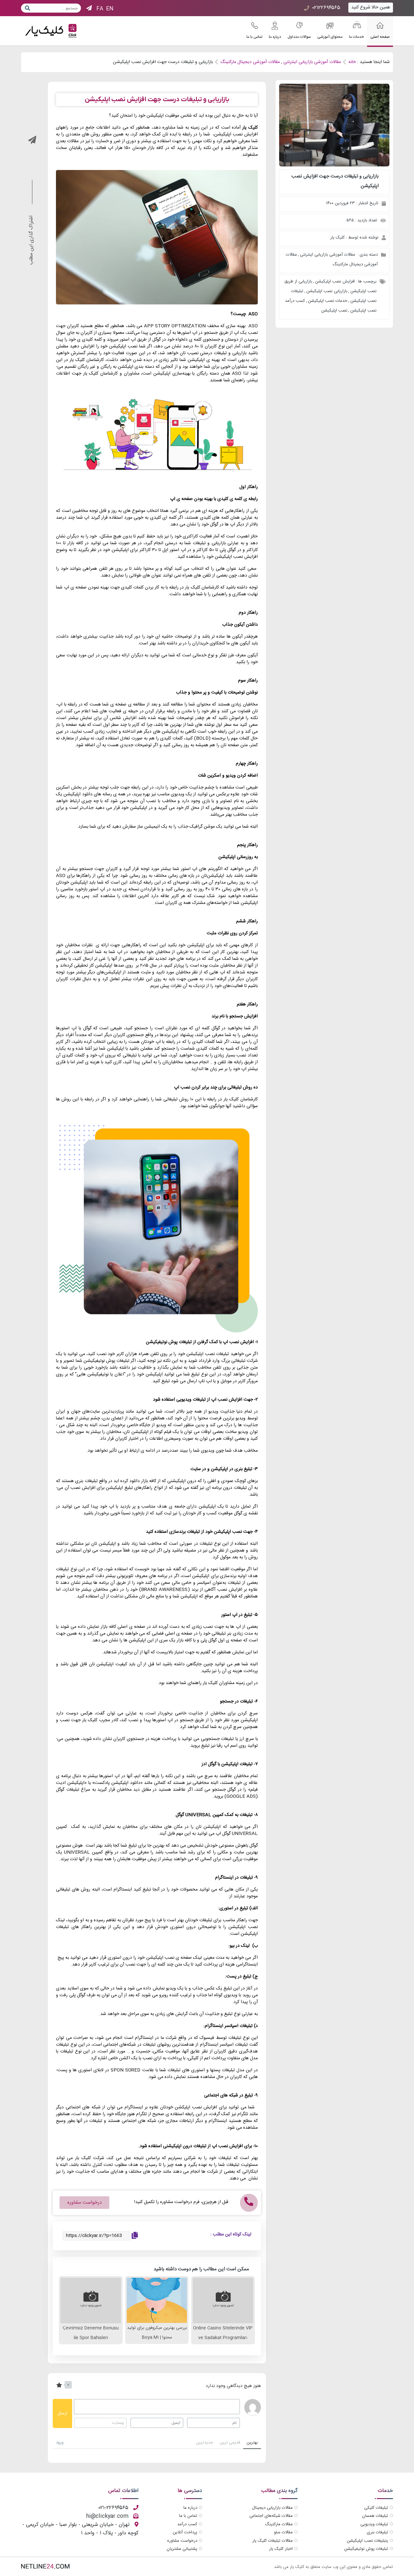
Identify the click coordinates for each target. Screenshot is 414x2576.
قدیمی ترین (230, 2443)
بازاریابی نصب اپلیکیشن (327, 291)
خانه (352, 62)
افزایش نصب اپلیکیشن (335, 281)
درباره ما (190, 2508)
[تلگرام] (89, 9)
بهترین (252, 2443)
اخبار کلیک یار (281, 2549)
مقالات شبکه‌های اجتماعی (271, 2516)
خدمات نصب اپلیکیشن (328, 301)
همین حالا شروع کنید (371, 7)
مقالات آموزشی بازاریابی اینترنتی (312, 62)
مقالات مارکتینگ (279, 2524)
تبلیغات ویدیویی (374, 2524)
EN (110, 9)
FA (100, 9)
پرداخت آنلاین (185, 2532)
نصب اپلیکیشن (334, 311)
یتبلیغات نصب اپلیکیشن (367, 2541)
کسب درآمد (187, 2524)
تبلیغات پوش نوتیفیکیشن (366, 2549)
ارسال (62, 2413)
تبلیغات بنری (377, 2532)
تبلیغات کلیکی (376, 2508)
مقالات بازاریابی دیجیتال (272, 2508)
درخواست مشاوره (182, 2541)
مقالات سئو (283, 2532)
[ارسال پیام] (27, 8)
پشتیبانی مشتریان (182, 2549)
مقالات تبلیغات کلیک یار (272, 2541)
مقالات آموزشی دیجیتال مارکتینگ (250, 62)
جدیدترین (205, 2443)
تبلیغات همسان (375, 2516)
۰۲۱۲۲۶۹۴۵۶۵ (326, 8)
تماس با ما (188, 2516)
